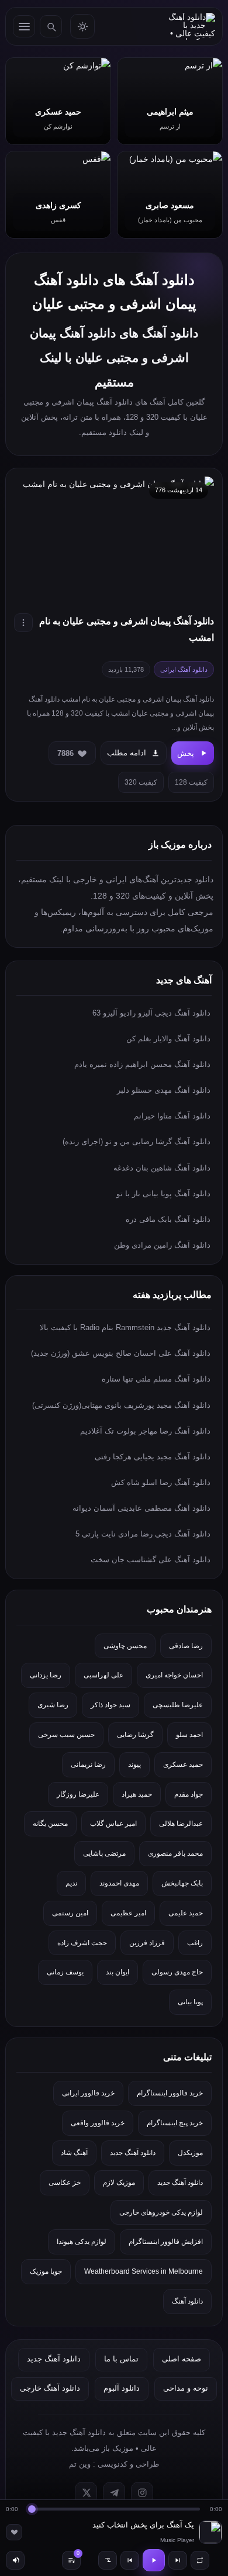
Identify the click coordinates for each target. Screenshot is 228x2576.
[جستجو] (51, 26)
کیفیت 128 (191, 782)
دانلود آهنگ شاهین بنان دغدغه (162, 1168)
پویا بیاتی (190, 2002)
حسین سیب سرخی (66, 1735)
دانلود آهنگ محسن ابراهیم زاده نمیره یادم (142, 1064)
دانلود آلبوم (122, 2388)
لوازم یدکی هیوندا (82, 2242)
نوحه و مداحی (186, 2388)
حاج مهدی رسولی (177, 1972)
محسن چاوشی (125, 1646)
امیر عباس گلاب (113, 1824)
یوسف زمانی (65, 1972)
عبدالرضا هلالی (181, 1824)
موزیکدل (190, 2153)
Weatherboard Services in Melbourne (144, 2271)
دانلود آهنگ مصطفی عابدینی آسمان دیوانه (141, 1508)
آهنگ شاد (74, 2153)
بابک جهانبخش (182, 1883)
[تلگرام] (114, 2493)
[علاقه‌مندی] (14, 2532)
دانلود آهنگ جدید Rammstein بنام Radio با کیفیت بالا (125, 1327)
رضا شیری (53, 1705)
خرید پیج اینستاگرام (175, 2123)
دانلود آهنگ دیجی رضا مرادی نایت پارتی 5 (143, 1534)
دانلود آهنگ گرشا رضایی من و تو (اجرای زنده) (137, 1142)
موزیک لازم (119, 2183)
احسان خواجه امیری (174, 1675)
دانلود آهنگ (187, 2301)
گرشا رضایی (135, 1735)
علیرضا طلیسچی (178, 1705)
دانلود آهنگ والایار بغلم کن (168, 1039)
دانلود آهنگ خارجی (50, 2388)
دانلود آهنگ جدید (133, 2153)
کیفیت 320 (141, 782)
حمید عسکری (183, 1764)
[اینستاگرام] (142, 2493)
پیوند (134, 1764)
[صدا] (15, 2560)
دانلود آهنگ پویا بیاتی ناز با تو (163, 1194)
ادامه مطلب (127, 753)
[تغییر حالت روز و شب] (82, 26)
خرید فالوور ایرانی (88, 2093)
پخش (186, 753)
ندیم (71, 1883)
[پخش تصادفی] (108, 2560)
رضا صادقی (186, 1646)
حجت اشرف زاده (82, 1943)
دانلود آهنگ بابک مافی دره (168, 1219)
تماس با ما (121, 2359)
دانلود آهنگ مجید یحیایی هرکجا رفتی (153, 1457)
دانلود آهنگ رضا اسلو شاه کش (161, 1482)
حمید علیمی (186, 1913)
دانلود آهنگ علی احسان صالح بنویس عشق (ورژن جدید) (121, 1353)
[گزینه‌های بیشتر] (23, 623)
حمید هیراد (137, 1794)
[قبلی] (130, 2560)
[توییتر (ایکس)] (86, 2493)
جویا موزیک (46, 2271)
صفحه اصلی (182, 2359)
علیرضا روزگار (78, 1794)
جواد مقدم (189, 1794)
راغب (195, 1943)
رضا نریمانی (88, 1764)
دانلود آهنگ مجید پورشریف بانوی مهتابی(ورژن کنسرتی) (121, 1405)
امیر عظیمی (128, 1913)
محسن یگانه (50, 1824)
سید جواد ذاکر (110, 1705)
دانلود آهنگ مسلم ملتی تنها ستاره (156, 1379)
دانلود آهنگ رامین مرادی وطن (162, 1245)
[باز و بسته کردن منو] (24, 26)
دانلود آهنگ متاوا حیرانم (172, 1116)
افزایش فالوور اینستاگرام (166, 2242)
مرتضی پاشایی (104, 1853)
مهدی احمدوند (119, 1883)
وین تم (80, 2464)
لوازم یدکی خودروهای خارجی (161, 2212)
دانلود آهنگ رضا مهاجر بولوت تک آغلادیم (145, 1431)
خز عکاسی (65, 2183)
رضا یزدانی (46, 1675)
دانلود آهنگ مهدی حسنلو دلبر (164, 1090)
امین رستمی (70, 1913)
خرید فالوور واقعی (98, 2123)
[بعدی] (178, 2560)
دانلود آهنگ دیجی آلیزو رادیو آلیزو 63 (151, 1013)
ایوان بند (118, 1972)
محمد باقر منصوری (175, 1853)
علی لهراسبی (103, 1675)
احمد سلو (189, 1735)
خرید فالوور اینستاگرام (170, 2093)
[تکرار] (200, 2560)
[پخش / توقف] (154, 2560)
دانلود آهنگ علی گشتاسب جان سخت (151, 1560)
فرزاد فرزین (147, 1943)
